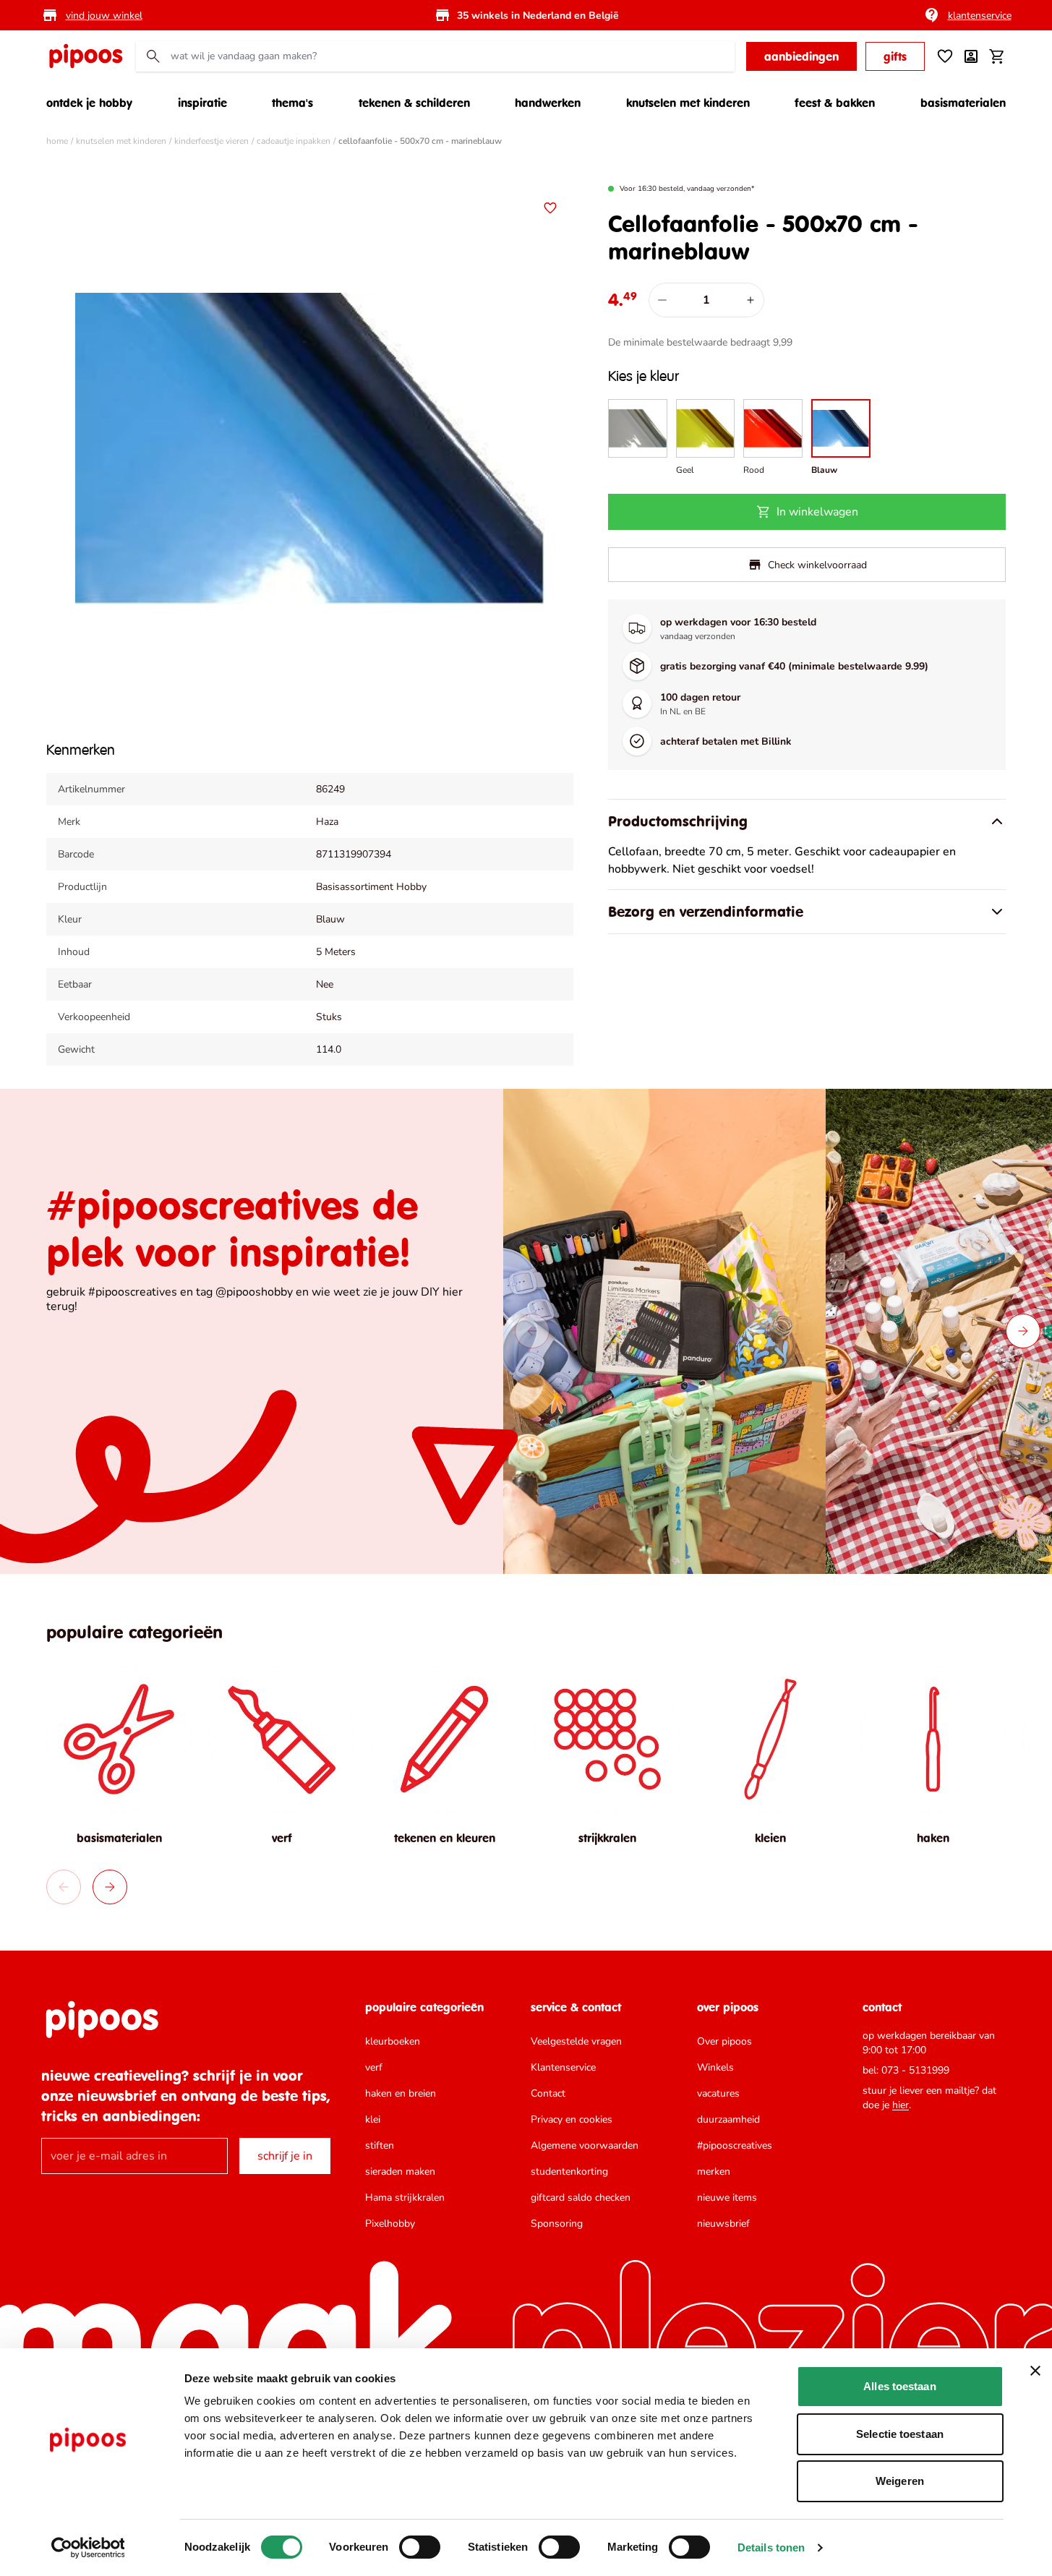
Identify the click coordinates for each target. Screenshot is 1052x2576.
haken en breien (401, 2093)
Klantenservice (563, 2067)
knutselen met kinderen (688, 103)
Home (57, 141)
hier (901, 2105)
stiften (380, 2145)
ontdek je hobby (89, 103)
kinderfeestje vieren (211, 141)
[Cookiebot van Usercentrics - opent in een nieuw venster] (88, 2548)
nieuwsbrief (723, 2224)
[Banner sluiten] (1035, 2371)
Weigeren (900, 2481)
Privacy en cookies (572, 2119)
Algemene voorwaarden (585, 2145)
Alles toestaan (899, 2386)
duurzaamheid (728, 2119)
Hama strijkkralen (405, 2198)
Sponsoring (557, 2224)
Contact (548, 2093)
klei (373, 2119)
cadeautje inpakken (294, 141)
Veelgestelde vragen (576, 2041)
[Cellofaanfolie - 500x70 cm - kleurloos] (638, 438)
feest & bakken (835, 103)
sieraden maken (400, 2171)
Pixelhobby (390, 2224)
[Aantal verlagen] (662, 300)
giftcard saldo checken (581, 2198)
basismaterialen (963, 103)
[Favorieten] (945, 56)
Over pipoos (724, 2041)
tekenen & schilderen (414, 103)
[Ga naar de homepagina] (85, 56)
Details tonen (771, 2547)
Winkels (715, 2067)
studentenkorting (569, 2171)
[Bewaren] (550, 208)
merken (714, 2171)
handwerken (548, 103)
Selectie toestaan (900, 2434)
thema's (292, 103)
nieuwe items (727, 2198)
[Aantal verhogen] (750, 300)
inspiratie (202, 103)
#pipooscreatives (735, 2145)
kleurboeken (393, 2041)
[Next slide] (1023, 1331)
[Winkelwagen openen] (997, 56)
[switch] (420, 2547)
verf (374, 2067)
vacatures (718, 2093)
